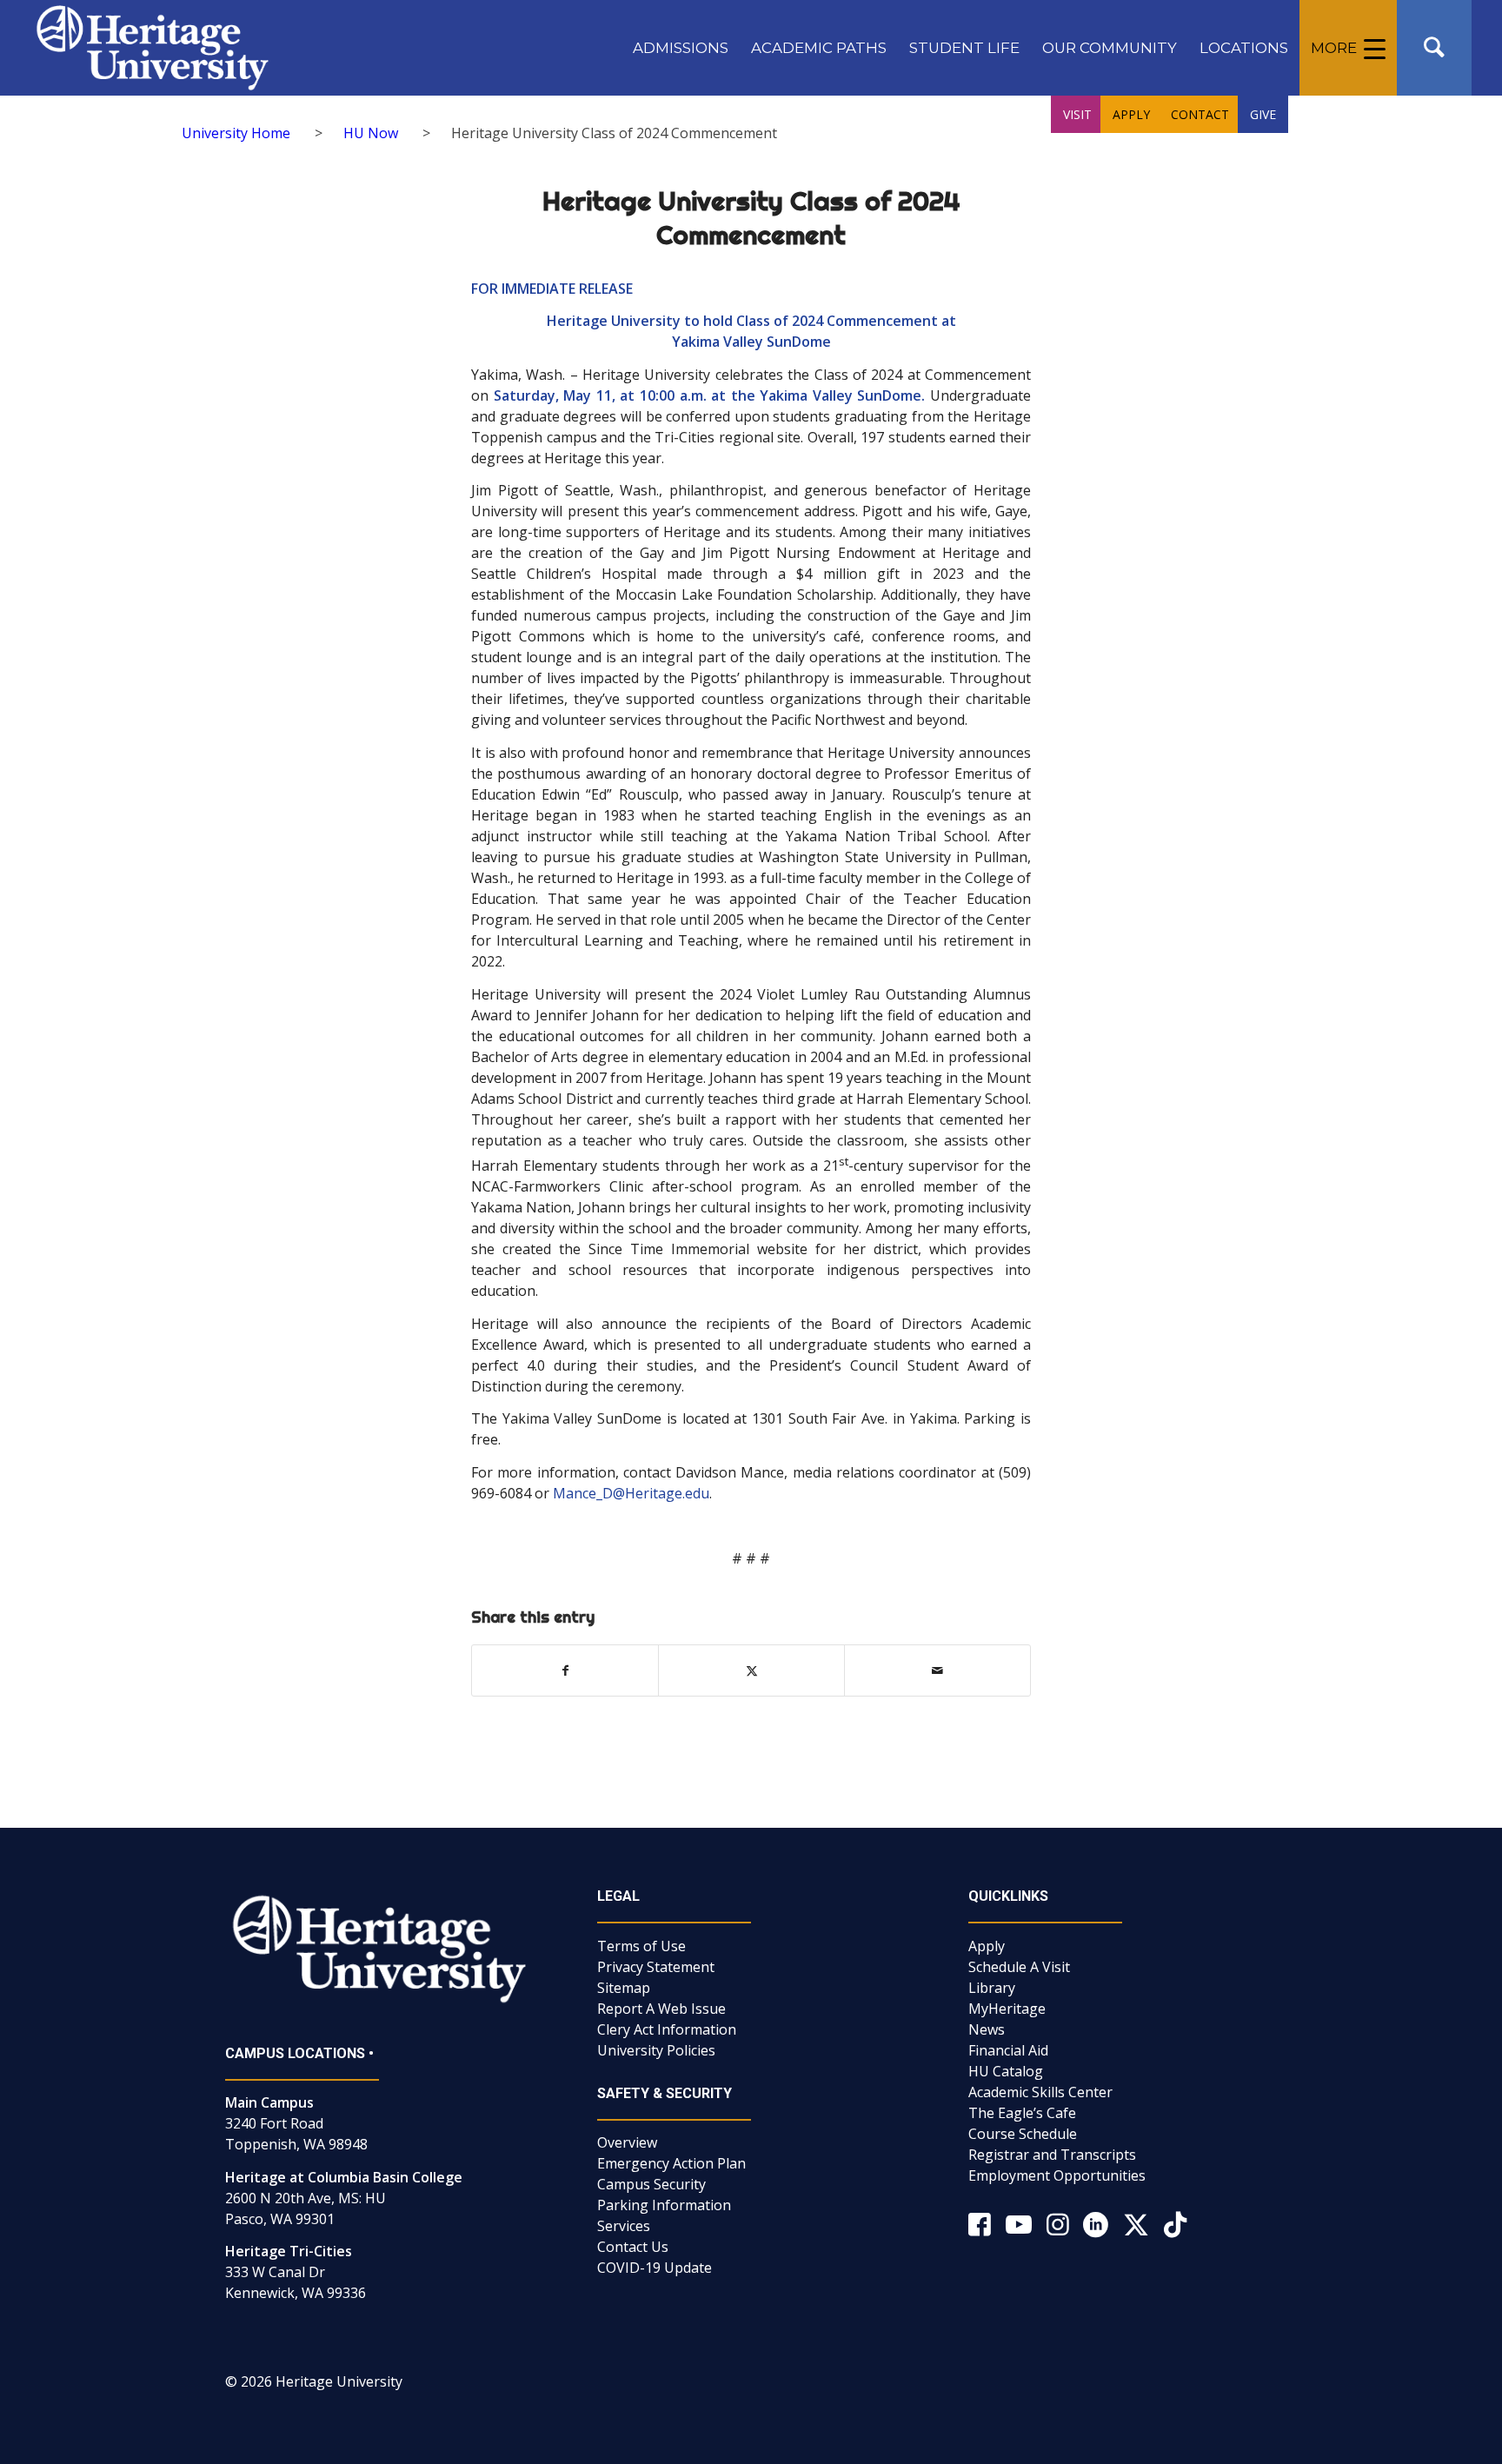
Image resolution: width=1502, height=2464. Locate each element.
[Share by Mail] (937, 1670)
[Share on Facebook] (565, 1670)
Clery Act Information (667, 2029)
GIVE (1263, 114)
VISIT (1077, 114)
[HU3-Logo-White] (153, 48)
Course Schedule (1023, 2134)
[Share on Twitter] (751, 1670)
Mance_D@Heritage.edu (631, 1493)
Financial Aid (1008, 2050)
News (987, 2029)
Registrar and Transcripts (1052, 2155)
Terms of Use (641, 1946)
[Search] (1434, 48)
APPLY (1131, 114)
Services (624, 2226)
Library (992, 1988)
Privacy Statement (656, 1967)
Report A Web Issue (661, 2009)
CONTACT (1200, 114)
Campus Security (651, 2184)
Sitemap (624, 1988)
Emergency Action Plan (671, 2163)
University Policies (656, 2050)
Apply (987, 1946)
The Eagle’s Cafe (1022, 2113)
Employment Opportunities (1057, 2175)
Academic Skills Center (1040, 2092)
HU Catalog (1006, 2071)
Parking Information (664, 2205)
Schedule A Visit (1019, 1967)
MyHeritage (1007, 2009)
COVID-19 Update (655, 2268)
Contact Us (633, 2247)
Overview (627, 2142)
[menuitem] (681, 48)
